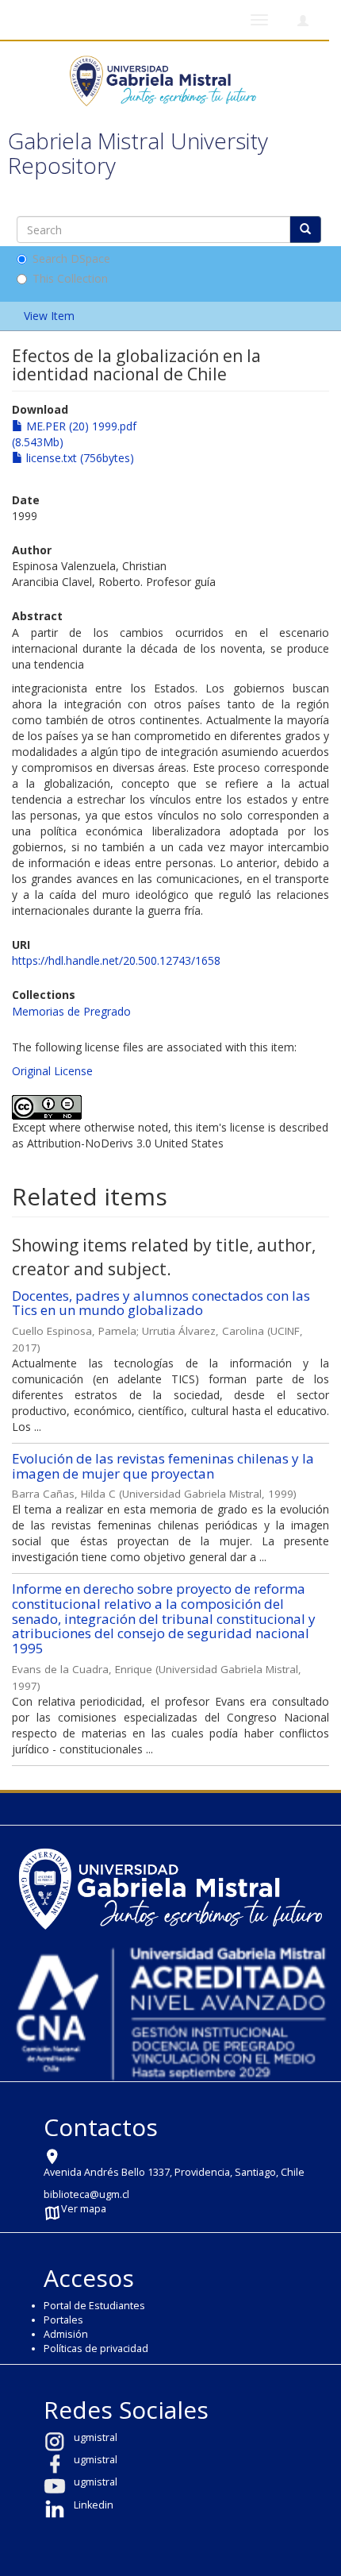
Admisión (66, 2334)
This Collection (70, 278)
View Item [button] (51, 316)
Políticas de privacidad (96, 2348)
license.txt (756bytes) (79, 458)
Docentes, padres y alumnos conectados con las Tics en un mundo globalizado (161, 1303)
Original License (52, 1071)
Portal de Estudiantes (94, 2306)
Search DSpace (71, 258)
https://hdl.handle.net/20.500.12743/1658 (116, 960)
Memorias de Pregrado (71, 1011)
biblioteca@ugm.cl (86, 2194)
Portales (63, 2320)
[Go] (305, 229)
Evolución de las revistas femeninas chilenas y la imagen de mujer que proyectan (163, 1466)
